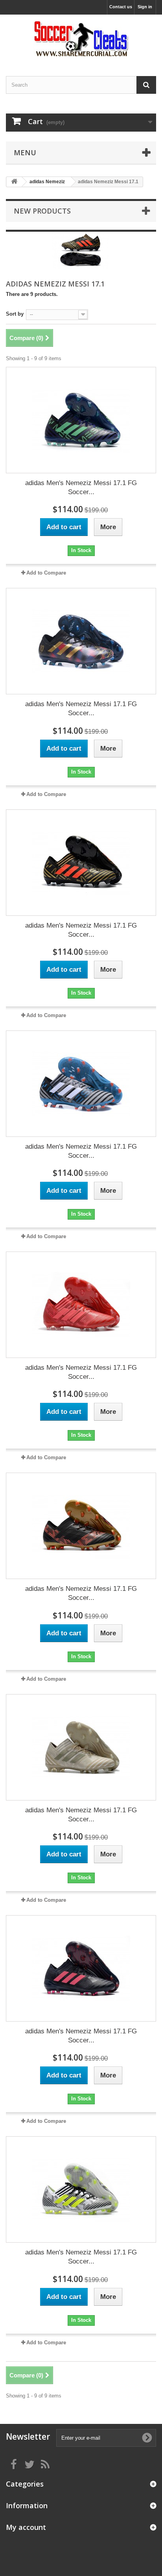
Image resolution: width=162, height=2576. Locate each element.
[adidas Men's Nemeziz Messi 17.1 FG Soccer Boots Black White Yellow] (81, 2189)
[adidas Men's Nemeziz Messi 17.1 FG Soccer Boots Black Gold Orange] (81, 863)
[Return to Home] (14, 182)
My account (26, 2527)
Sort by (15, 314)
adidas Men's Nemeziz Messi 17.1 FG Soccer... (81, 487)
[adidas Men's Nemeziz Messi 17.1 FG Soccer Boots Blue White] (81, 1084)
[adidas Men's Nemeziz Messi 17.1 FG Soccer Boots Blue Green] (81, 420)
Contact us (121, 7)
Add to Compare (46, 573)
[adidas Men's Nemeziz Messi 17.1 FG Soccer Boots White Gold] (81, 1747)
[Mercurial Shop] (81, 38)
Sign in (145, 7)
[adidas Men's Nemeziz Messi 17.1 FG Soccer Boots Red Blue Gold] (81, 641)
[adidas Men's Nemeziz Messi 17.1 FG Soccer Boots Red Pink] (81, 1305)
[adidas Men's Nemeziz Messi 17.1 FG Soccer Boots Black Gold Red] (81, 1526)
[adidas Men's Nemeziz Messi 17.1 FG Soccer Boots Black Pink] (81, 1968)
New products (42, 211)
